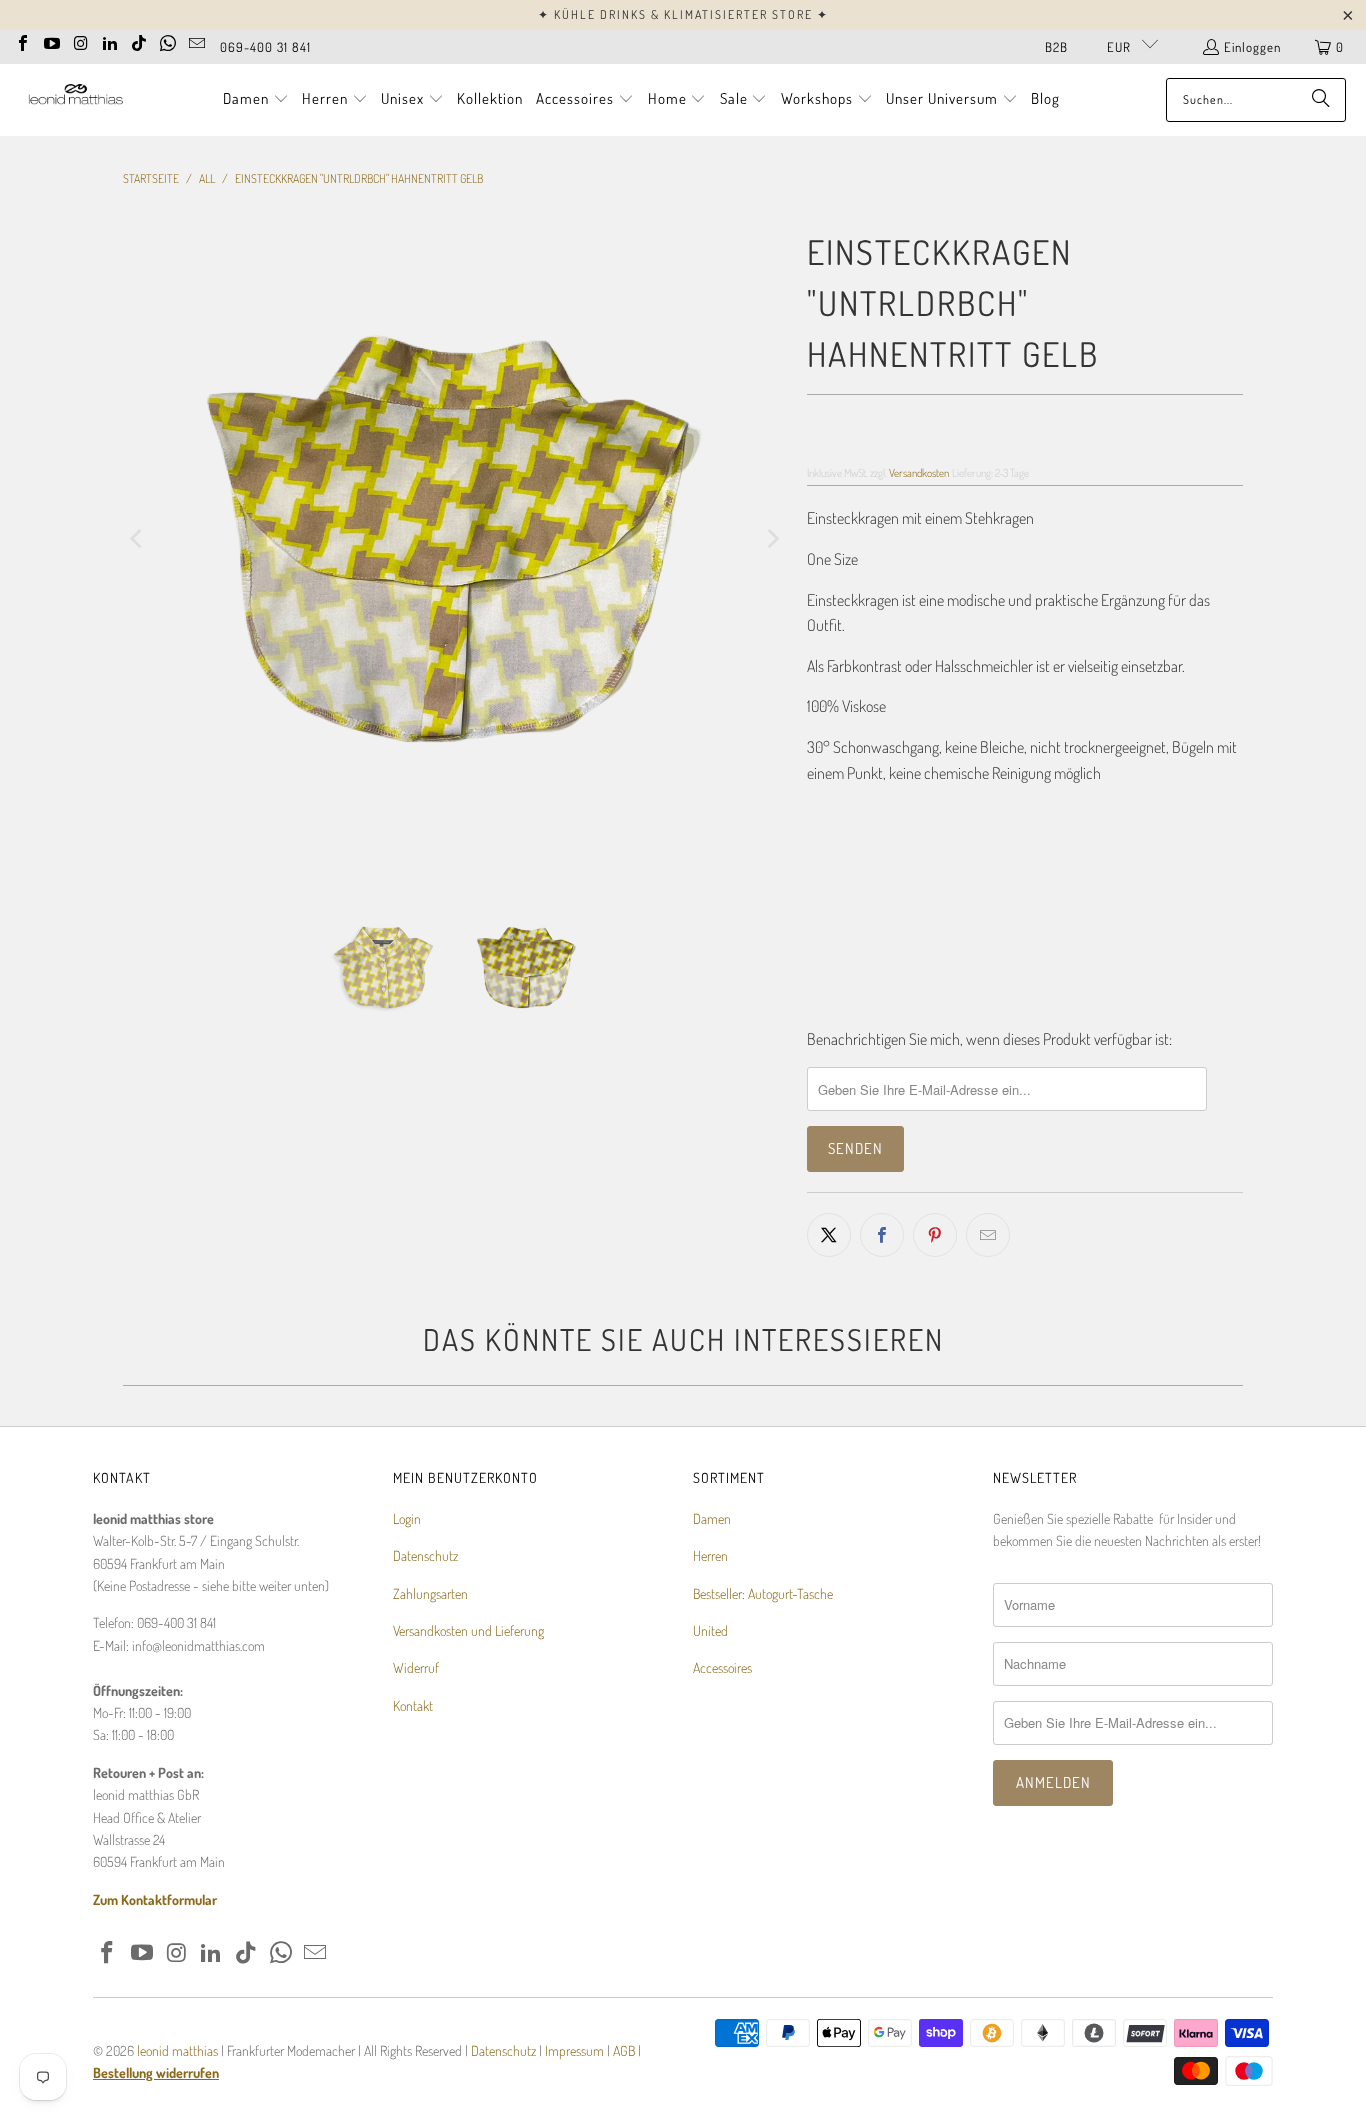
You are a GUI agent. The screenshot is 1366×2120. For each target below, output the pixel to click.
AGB (624, 2050)
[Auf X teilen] (829, 1235)
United (710, 1630)
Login (407, 1518)
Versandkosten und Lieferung (468, 1630)
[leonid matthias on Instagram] (81, 41)
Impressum (576, 2050)
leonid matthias (177, 2050)
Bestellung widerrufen (156, 2072)
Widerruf (416, 1667)
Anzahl (825, 854)
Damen (712, 1518)
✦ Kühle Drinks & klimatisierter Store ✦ (683, 14)
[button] (256, 100)
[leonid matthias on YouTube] (52, 41)
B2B (1056, 47)
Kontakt (413, 1705)
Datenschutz (425, 1555)
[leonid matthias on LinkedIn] (110, 41)
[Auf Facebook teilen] (882, 1235)
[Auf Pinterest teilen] (935, 1235)
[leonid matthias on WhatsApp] (168, 41)
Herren (710, 1555)
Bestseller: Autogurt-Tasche (763, 1593)
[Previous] (138, 539)
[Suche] (1321, 100)
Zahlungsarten (430, 1593)
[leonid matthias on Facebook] (23, 41)
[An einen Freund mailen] (988, 1235)
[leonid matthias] (75, 99)
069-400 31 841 (265, 47)
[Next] (772, 539)
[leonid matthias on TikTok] (139, 41)
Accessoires (722, 1667)
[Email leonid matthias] (197, 41)
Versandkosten (919, 472)
